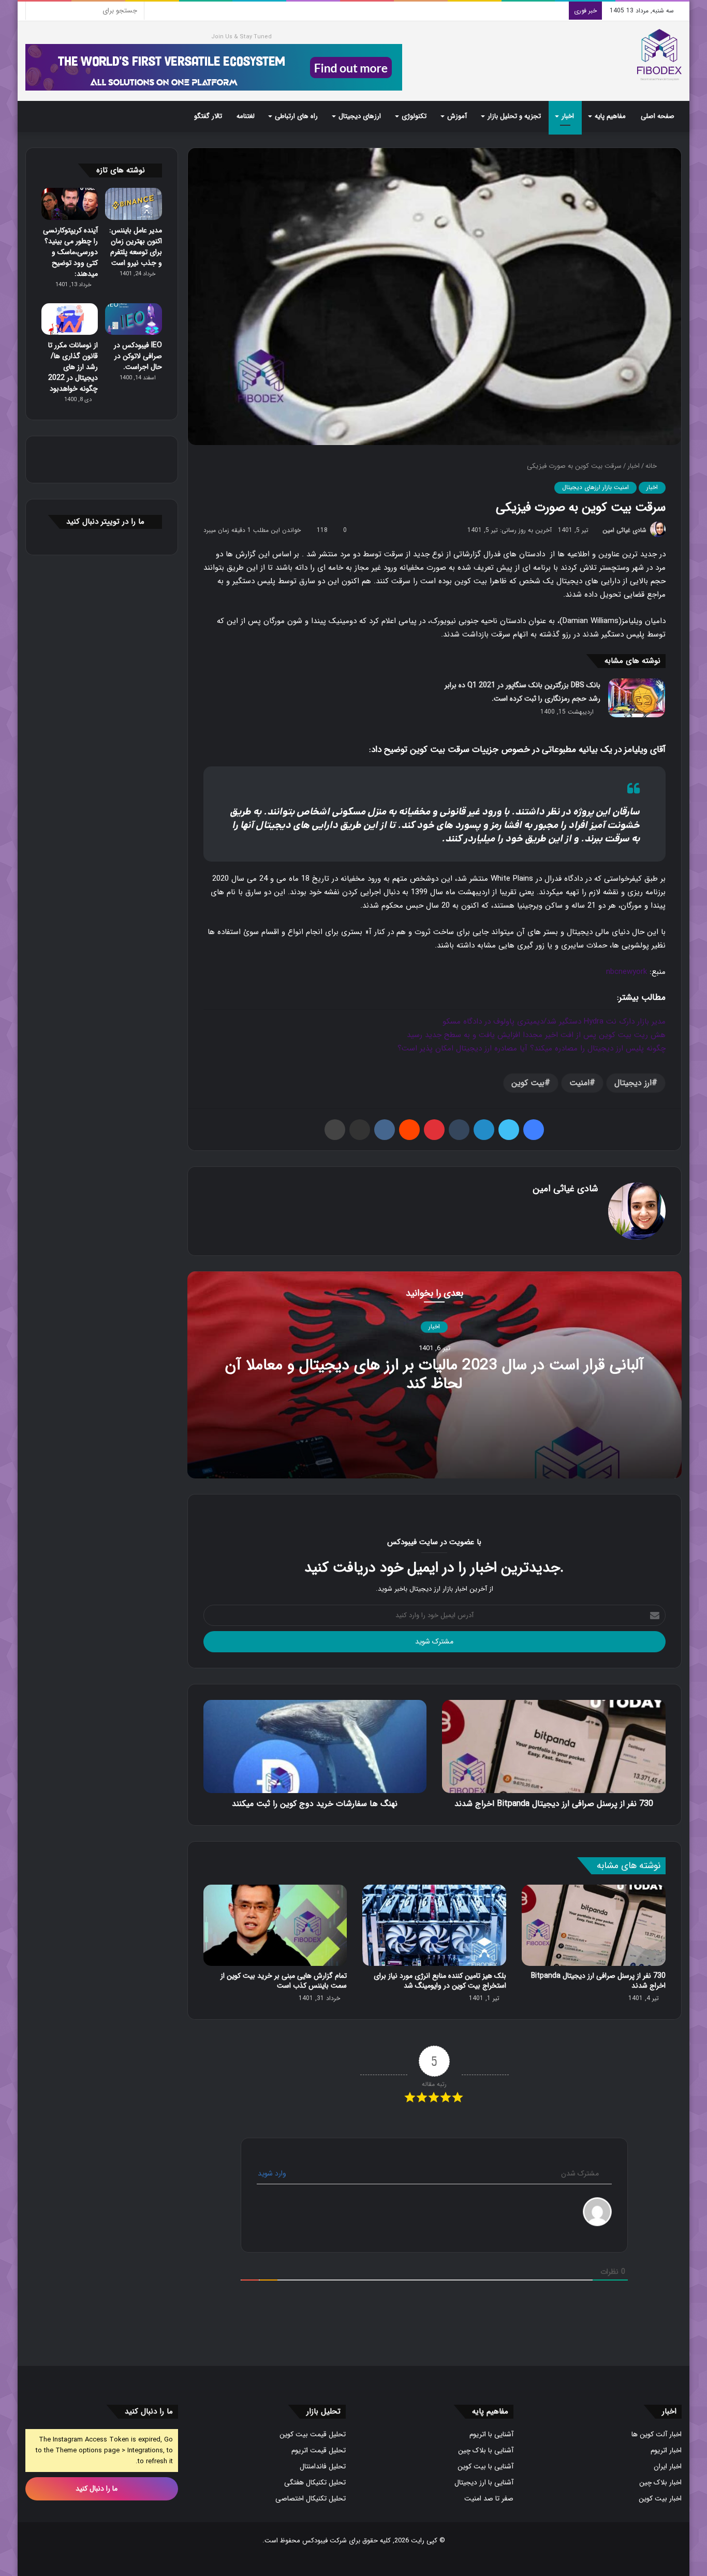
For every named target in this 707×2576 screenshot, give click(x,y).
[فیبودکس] (659, 55)
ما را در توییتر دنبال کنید (105, 522)
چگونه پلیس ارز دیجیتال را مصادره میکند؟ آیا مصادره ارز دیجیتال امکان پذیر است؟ (532, 1048)
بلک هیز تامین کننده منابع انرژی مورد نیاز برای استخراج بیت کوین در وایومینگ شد (440, 1981)
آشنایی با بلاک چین (486, 2451)
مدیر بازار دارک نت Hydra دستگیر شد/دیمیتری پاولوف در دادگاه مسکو (554, 1021)
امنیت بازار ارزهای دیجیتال (595, 487)
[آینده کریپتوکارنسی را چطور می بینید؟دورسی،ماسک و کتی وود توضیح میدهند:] (70, 204)
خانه (652, 466)
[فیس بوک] (534, 1130)
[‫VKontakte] (385, 1130)
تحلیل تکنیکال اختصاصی (311, 2499)
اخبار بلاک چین (660, 2483)
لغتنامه (246, 116)
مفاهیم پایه (610, 116)
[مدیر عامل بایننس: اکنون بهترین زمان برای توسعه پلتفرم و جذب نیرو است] (133, 204)
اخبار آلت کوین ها (657, 2434)
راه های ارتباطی (296, 116)
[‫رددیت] (409, 1130)
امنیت (579, 1083)
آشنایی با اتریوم (491, 2434)
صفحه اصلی (658, 116)
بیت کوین (528, 1083)
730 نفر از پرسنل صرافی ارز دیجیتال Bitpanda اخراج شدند (598, 1981)
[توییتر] (509, 1130)
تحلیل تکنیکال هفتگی (315, 2483)
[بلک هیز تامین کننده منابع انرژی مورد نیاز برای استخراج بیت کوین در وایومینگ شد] (434, 1925)
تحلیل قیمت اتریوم (319, 2451)
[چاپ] (335, 1130)
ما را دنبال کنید (98, 2489)
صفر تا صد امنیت (489, 2499)
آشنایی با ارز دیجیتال (484, 2483)
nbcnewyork (627, 972)
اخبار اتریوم (666, 2451)
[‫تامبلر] (459, 1130)
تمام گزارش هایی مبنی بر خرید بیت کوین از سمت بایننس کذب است (284, 1981)
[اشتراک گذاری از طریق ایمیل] (360, 1130)
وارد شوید (273, 2173)
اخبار (568, 116)
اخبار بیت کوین (660, 2499)
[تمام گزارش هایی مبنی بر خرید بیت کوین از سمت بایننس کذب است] (275, 1925)
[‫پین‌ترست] (434, 1130)
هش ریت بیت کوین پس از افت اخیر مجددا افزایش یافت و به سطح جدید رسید (536, 1035)
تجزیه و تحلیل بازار (514, 116)
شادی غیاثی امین (624, 530)
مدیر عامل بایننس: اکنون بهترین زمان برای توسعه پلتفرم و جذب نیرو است (136, 247)
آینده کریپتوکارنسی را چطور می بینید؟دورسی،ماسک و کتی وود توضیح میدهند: (70, 252)
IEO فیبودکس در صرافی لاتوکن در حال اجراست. (138, 356)
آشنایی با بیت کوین (485, 2467)
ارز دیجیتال (633, 1083)
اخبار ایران (668, 2467)
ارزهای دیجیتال (360, 116)
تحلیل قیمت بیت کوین (313, 2434)
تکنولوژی (414, 116)
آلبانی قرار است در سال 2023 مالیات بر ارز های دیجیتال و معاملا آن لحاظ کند (434, 1375)
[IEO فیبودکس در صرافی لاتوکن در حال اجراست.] (133, 319)
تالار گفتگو (208, 116)
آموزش (457, 116)
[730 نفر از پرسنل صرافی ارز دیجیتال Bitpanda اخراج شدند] (594, 1925)
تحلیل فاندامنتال (323, 2467)
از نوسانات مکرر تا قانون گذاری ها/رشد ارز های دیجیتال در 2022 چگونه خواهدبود (73, 367)
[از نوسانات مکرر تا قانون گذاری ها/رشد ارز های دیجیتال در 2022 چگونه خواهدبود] (70, 319)
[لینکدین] (484, 1130)
